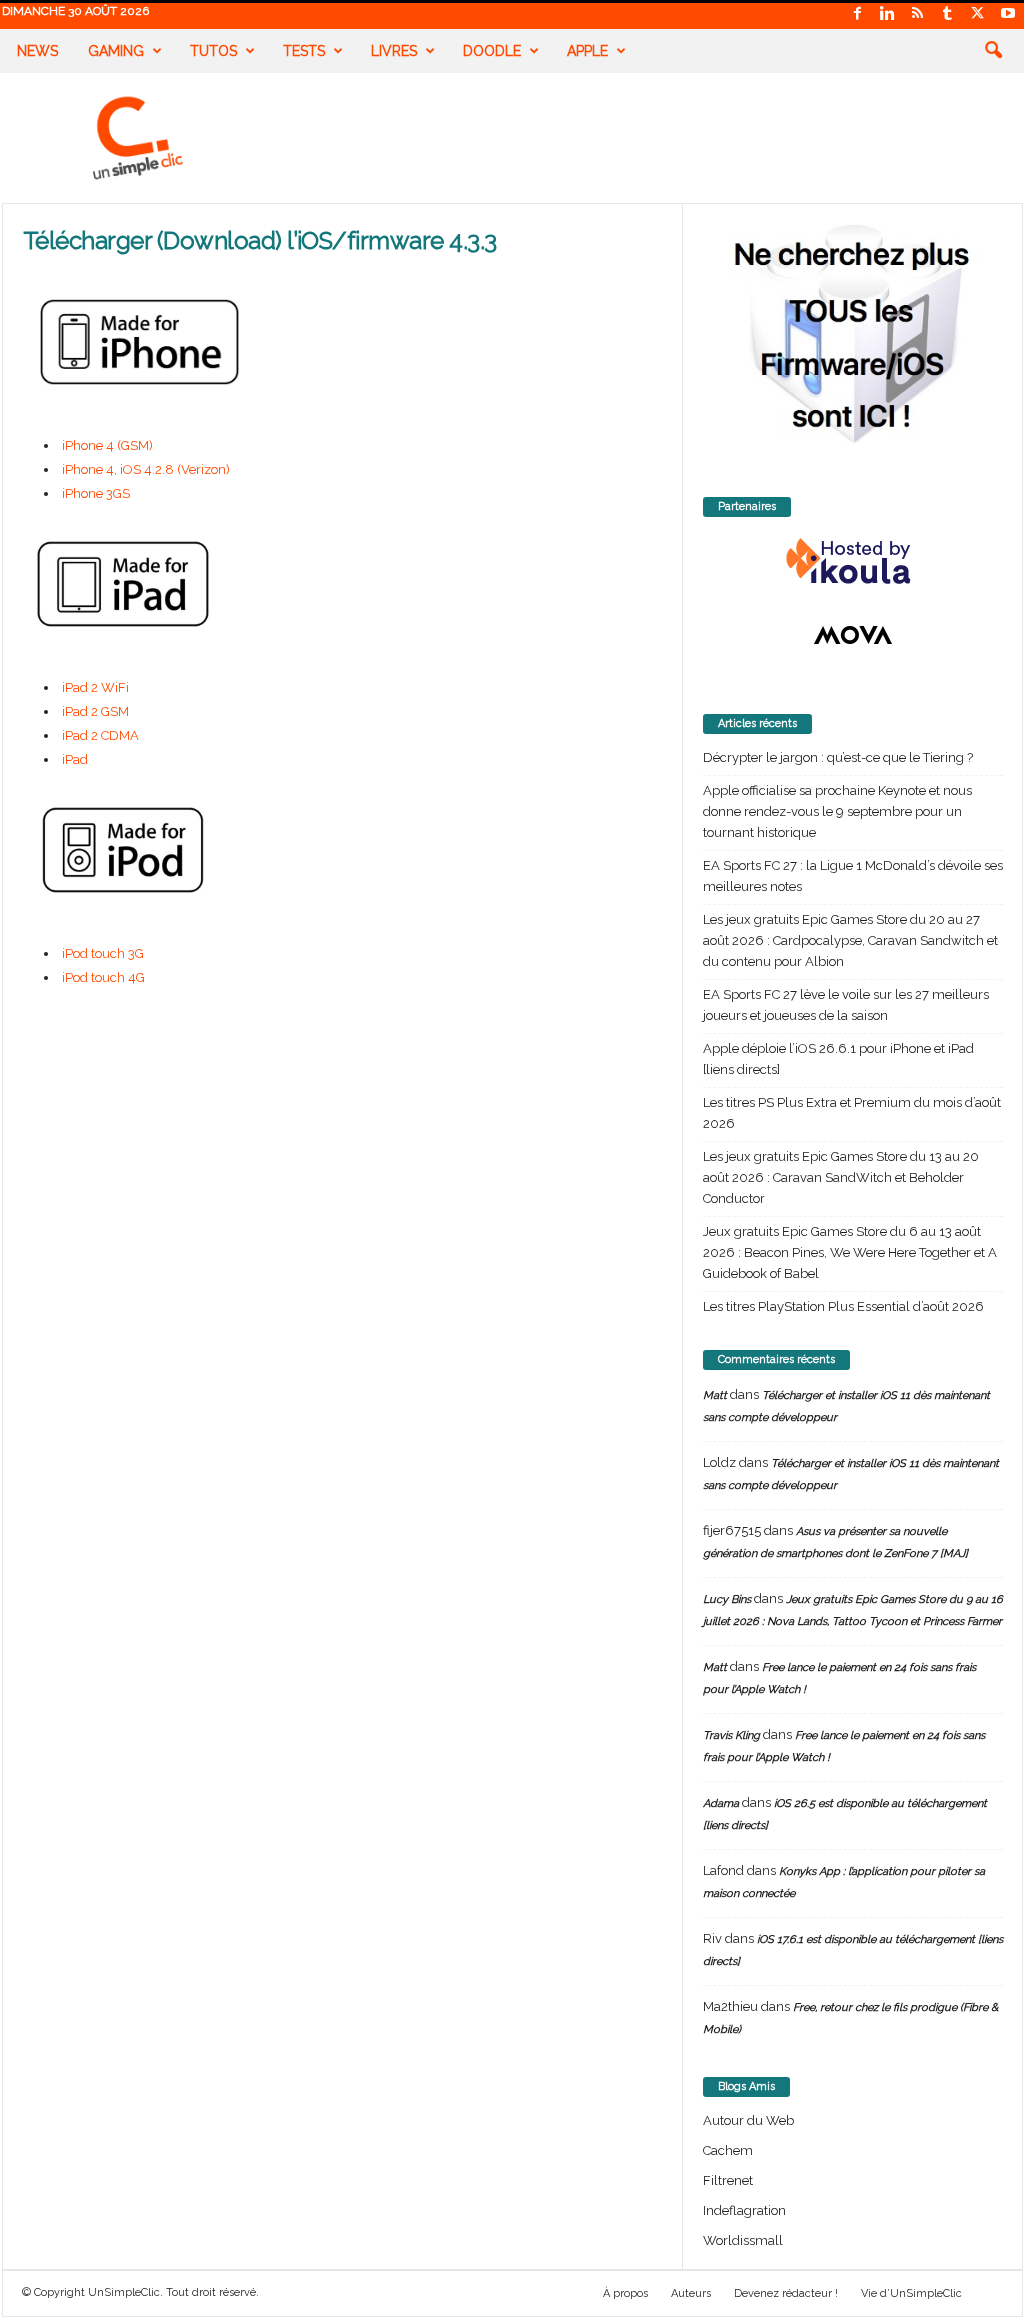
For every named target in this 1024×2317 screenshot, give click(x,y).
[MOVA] (853, 635)
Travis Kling (731, 1735)
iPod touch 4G (103, 977)
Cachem (728, 2150)
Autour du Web (748, 2120)
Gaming (116, 51)
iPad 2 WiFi (95, 687)
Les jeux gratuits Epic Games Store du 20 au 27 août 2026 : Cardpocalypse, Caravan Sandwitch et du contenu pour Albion (850, 940)
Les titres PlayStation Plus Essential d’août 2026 (843, 1306)
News (37, 51)
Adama (721, 1803)
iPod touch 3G (103, 953)
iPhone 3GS (96, 493)
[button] (993, 51)
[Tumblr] (948, 14)
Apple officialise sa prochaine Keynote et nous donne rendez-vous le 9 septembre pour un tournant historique (837, 811)
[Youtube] (1008, 14)
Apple (587, 51)
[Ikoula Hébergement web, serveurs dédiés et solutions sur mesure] (853, 562)
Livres (394, 51)
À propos (625, 2293)
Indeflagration (744, 2210)
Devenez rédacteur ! (786, 2293)
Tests (304, 51)
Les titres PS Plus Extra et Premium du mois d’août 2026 (852, 1113)
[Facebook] (858, 14)
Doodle (492, 51)
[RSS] (918, 14)
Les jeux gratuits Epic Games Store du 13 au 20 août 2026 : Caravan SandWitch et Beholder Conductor (841, 1177)
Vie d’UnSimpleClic (911, 2293)
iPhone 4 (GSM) (107, 445)
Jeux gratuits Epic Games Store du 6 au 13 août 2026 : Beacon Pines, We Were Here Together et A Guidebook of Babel (850, 1252)
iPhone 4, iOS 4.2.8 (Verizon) (146, 469)
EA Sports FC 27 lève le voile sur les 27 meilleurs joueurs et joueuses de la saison (846, 1005)
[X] (978, 14)
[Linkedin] (888, 14)
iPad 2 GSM (95, 711)
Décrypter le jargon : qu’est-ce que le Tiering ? (838, 757)
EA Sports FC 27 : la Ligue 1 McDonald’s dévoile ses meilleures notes (853, 876)
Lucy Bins (727, 1599)
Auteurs (691, 2293)
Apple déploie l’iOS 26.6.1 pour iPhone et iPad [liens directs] (838, 1059)
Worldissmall (743, 2240)
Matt (715, 1395)
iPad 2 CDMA (100, 735)
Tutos (213, 51)
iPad (75, 759)
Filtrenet (728, 2180)
